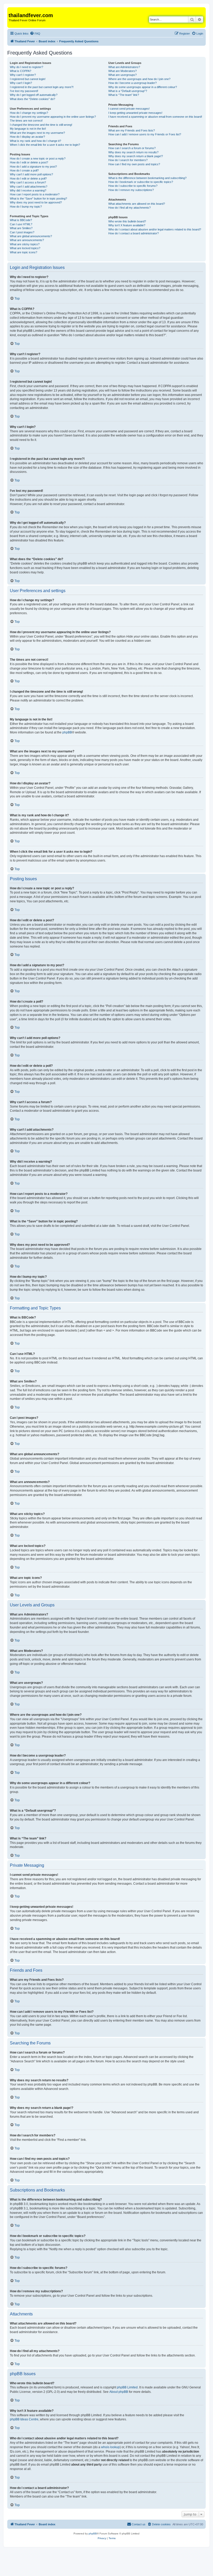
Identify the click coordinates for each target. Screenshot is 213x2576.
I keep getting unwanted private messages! (135, 113)
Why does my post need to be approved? (36, 202)
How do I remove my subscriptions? (131, 190)
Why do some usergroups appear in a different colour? (143, 87)
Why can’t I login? (21, 83)
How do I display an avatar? (27, 137)
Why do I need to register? (26, 67)
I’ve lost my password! (24, 91)
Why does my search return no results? (133, 152)
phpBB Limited (127, 2387)
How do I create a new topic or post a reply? (38, 158)
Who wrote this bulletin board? (127, 221)
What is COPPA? (21, 71)
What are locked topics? (25, 248)
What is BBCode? (21, 220)
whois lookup (110, 2447)
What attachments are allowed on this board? (137, 204)
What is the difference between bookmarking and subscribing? (147, 178)
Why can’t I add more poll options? (31, 174)
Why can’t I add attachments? (29, 187)
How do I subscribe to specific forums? (133, 186)
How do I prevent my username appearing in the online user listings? (53, 117)
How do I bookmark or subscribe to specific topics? (141, 182)
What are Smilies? (21, 228)
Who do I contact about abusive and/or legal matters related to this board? (155, 229)
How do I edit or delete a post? (29, 162)
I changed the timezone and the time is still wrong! (41, 125)
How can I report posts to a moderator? (35, 194)
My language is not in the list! (28, 129)
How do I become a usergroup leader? (132, 83)
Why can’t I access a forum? (28, 182)
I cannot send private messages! (129, 109)
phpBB (67, 732)
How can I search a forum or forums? (132, 148)
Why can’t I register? (23, 75)
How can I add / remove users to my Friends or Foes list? (145, 134)
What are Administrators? (124, 67)
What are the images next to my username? (37, 133)
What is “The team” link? (124, 95)
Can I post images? (22, 232)
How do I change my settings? (29, 113)
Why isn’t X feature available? (127, 225)
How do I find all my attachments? (129, 208)
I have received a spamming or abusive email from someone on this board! (155, 117)
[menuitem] (35, 34)
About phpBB (119, 2392)
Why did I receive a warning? (28, 190)
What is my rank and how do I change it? (35, 141)
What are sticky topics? (25, 244)
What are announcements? (27, 240)
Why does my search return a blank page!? (136, 156)
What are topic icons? (24, 252)
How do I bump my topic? (26, 207)
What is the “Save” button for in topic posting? (38, 198)
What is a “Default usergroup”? (128, 91)
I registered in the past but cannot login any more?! (42, 87)
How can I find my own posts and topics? (134, 164)
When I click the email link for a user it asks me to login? (45, 145)
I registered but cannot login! (28, 79)
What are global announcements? (31, 236)
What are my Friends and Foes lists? (132, 130)
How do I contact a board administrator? (134, 233)
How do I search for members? (128, 160)
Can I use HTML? (21, 224)
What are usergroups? (122, 75)
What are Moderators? (122, 71)
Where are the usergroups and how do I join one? (139, 79)
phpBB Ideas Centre (24, 2419)
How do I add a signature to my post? (33, 167)
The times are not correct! (26, 121)
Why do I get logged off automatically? (34, 95)
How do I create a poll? (24, 170)
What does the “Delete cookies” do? (32, 99)
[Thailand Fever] (12, 10)
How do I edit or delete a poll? (28, 178)
